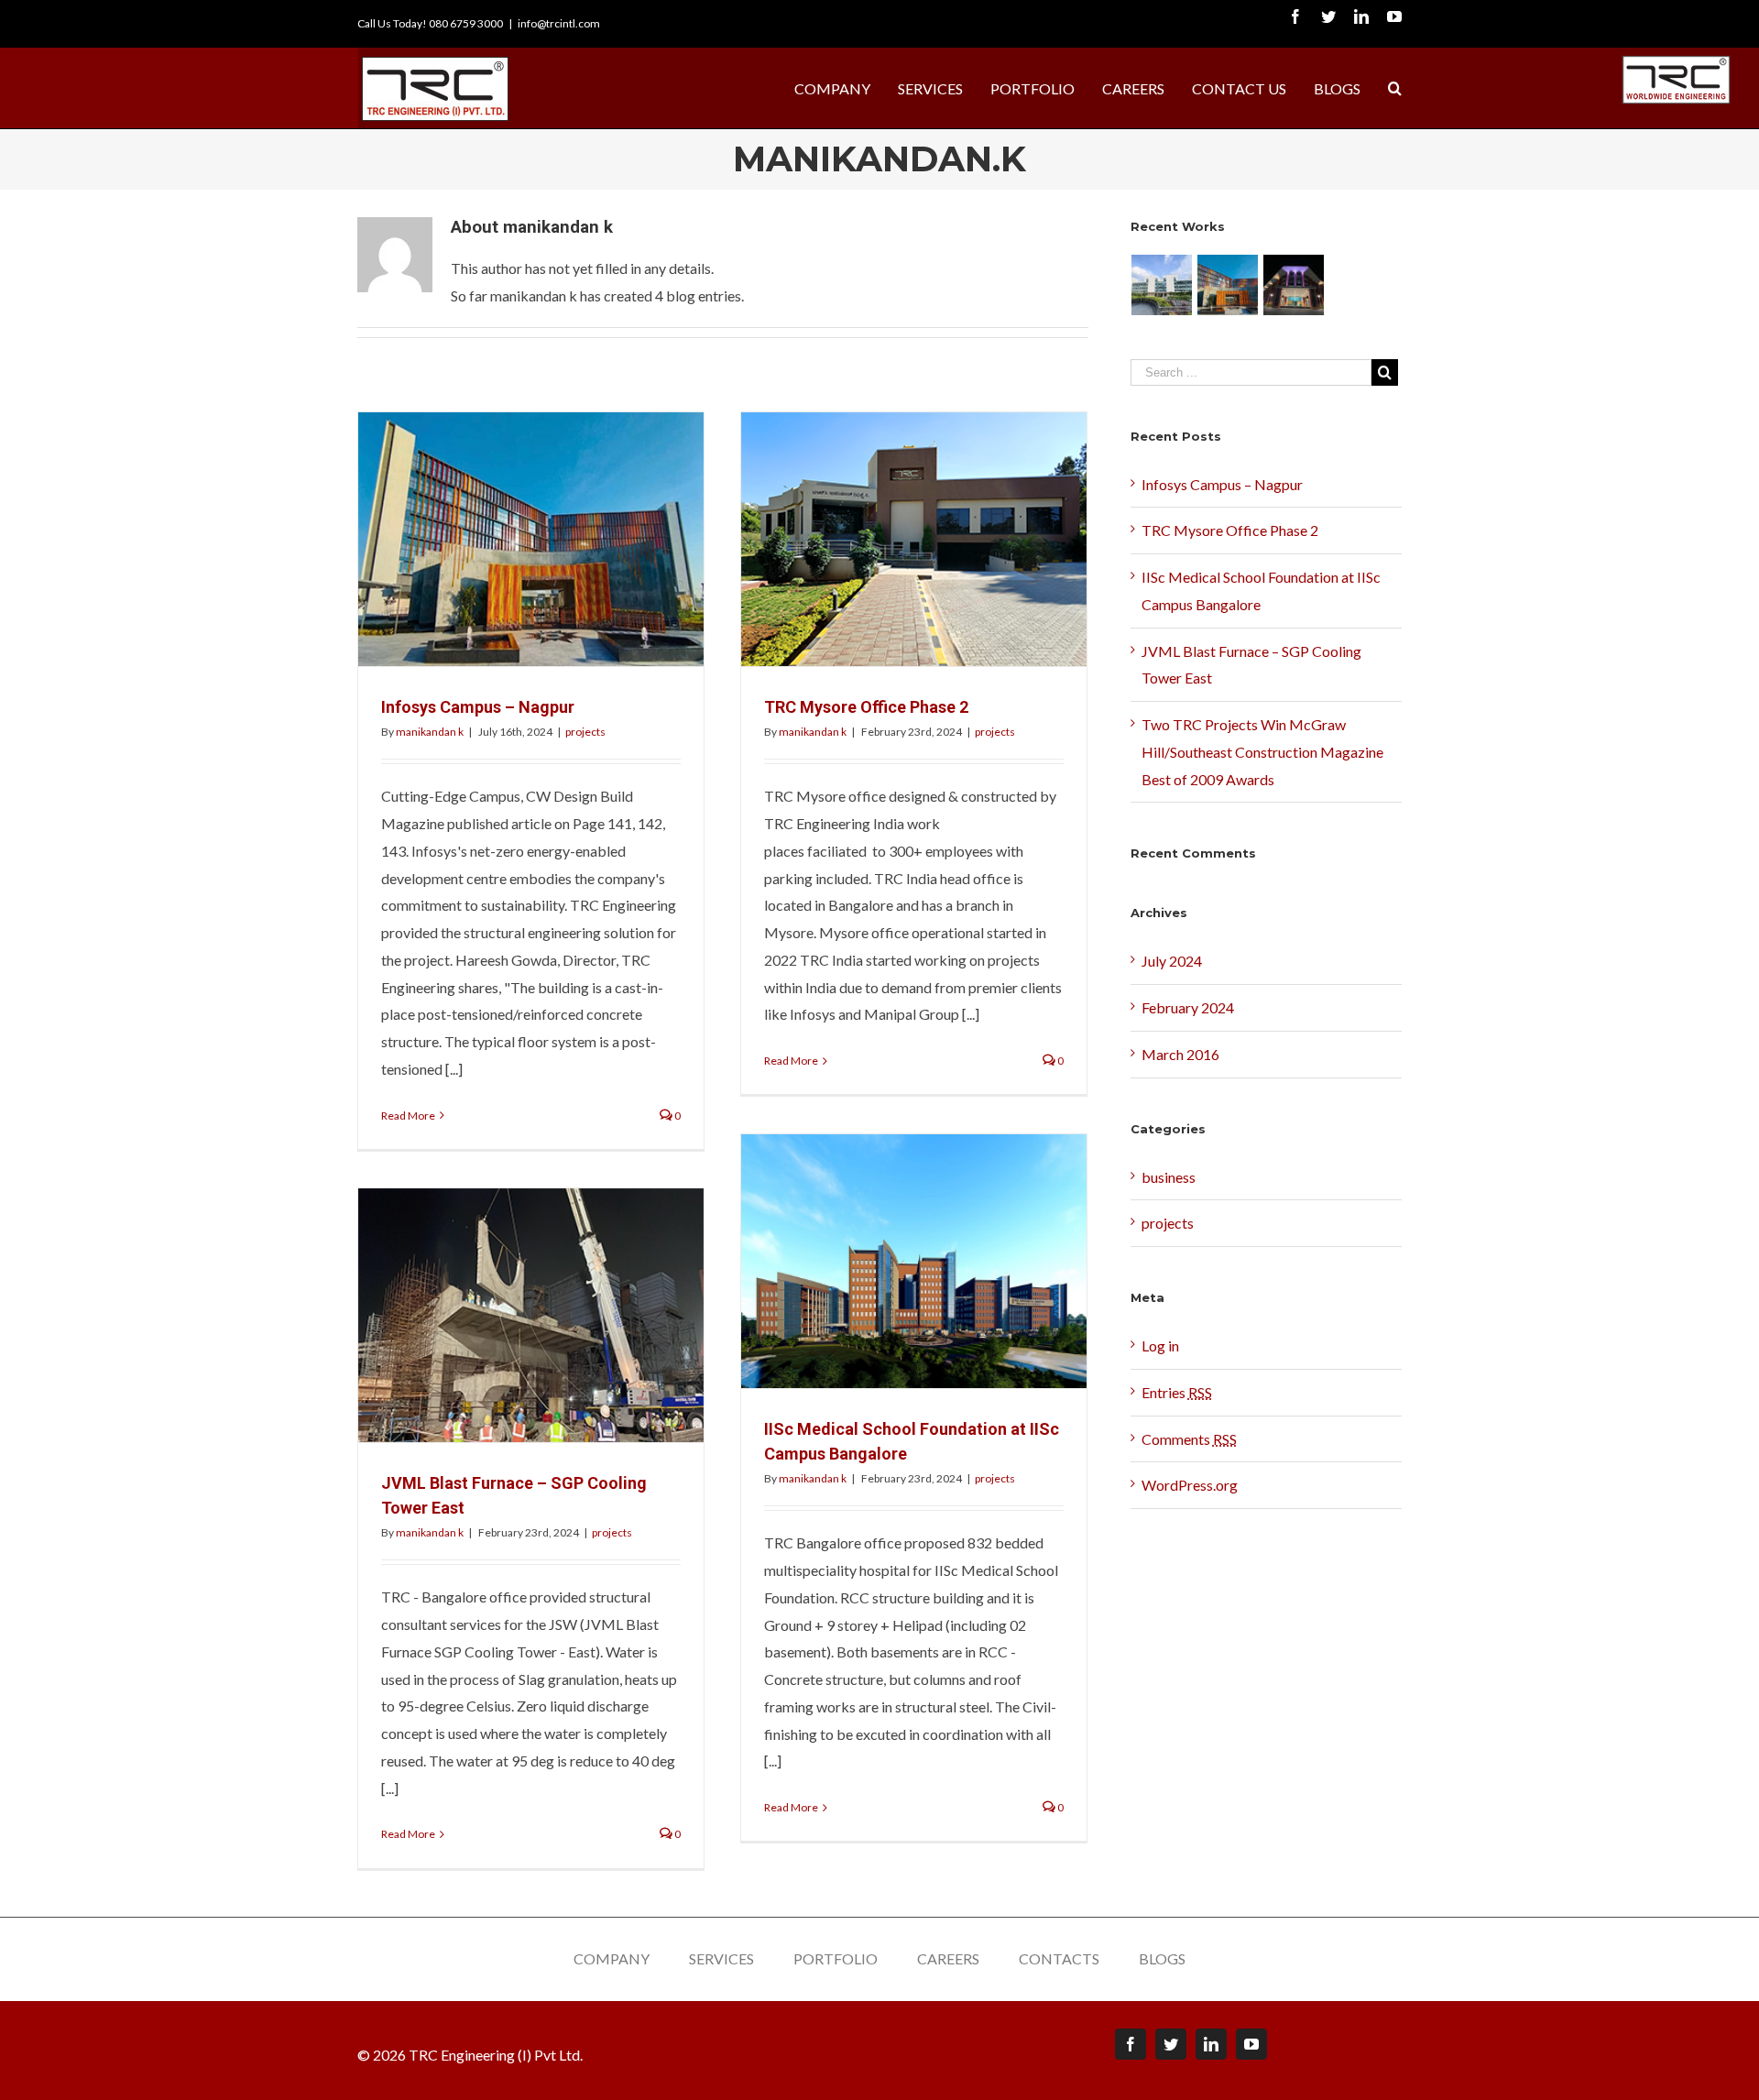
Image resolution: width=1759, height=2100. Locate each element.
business (1169, 1177)
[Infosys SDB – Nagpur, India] (1228, 285)
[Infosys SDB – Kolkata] (1294, 285)
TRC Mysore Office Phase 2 (866, 707)
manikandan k (430, 732)
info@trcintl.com (559, 23)
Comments (1189, 1439)
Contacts (1059, 1958)
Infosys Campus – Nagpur (478, 707)
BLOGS (1162, 1958)
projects (585, 732)
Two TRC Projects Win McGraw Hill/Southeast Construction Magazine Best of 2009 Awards (1262, 752)
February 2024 (1188, 1007)
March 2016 (1180, 1054)
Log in (1160, 1345)
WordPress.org (1190, 1485)
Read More (408, 1116)
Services (721, 1958)
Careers (948, 1958)
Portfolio (836, 1958)
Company (612, 1958)
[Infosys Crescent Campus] (1162, 285)
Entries (1177, 1392)
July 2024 (1172, 961)
